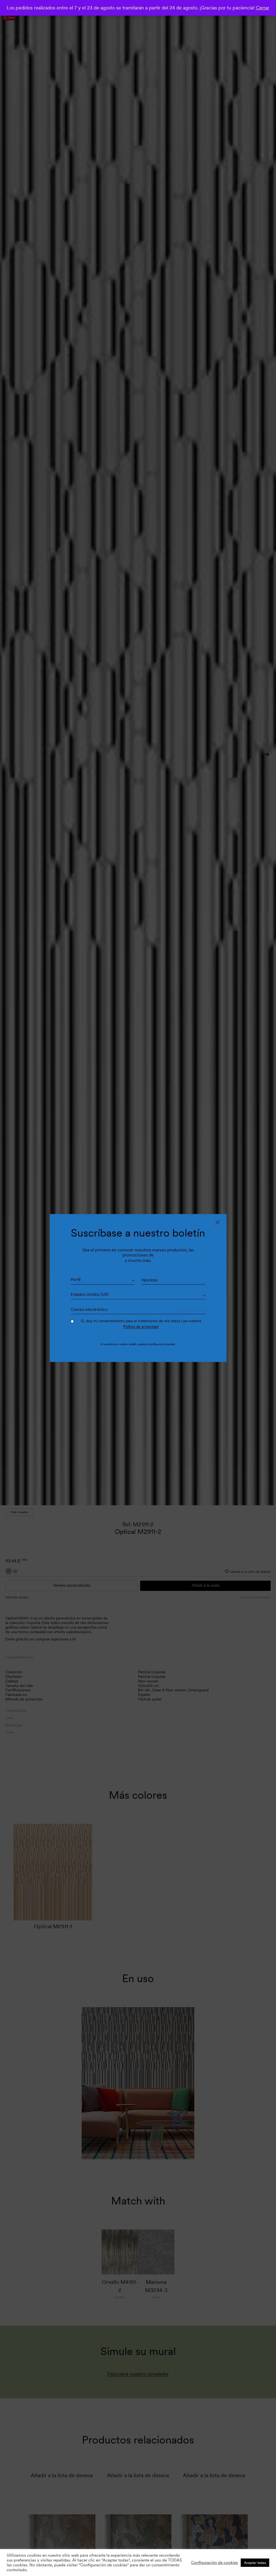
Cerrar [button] (263, 8)
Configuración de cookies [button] (215, 2563)
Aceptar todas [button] (255, 2563)
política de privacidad (162, 1344)
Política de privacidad (141, 1326)
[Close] (218, 1222)
